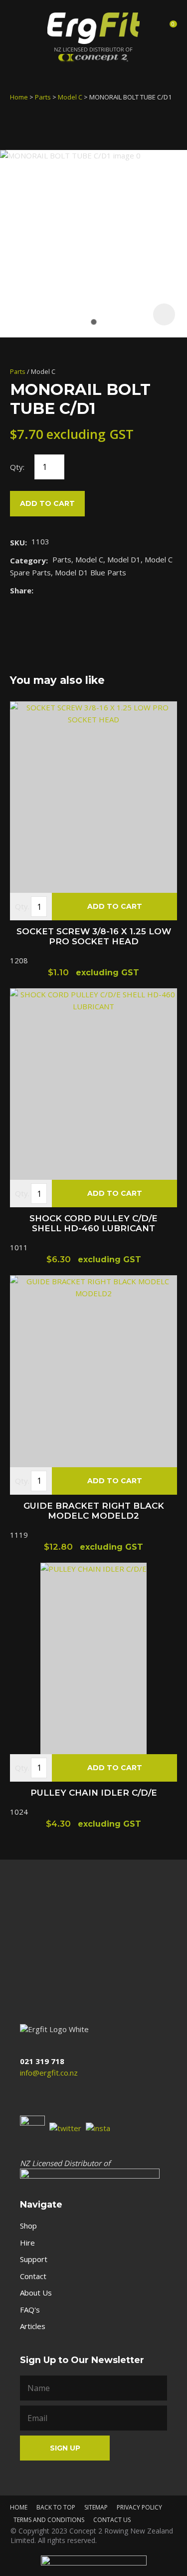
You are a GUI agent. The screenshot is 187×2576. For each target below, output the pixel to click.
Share (21, 590)
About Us (36, 2293)
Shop (28, 2226)
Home (19, 97)
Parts (43, 97)
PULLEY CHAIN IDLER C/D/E (94, 1793)
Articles (33, 2326)
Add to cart (47, 503)
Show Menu (19, 27)
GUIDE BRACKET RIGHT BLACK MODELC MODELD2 (94, 1511)
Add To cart (115, 906)
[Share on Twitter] (53, 590)
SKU (17, 542)
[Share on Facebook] (40, 590)
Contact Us (112, 2520)
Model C (70, 97)
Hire (27, 2243)
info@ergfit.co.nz (49, 2073)
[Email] (69, 590)
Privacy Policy (139, 2507)
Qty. (22, 906)
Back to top (56, 2507)
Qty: (17, 467)
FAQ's (30, 2310)
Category (28, 560)
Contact (33, 2276)
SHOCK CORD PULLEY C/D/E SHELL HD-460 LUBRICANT (93, 1223)
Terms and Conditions (49, 2520)
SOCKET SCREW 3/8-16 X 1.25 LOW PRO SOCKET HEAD (94, 936)
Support (34, 2259)
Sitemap (96, 2507)
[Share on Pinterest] (84, 590)
